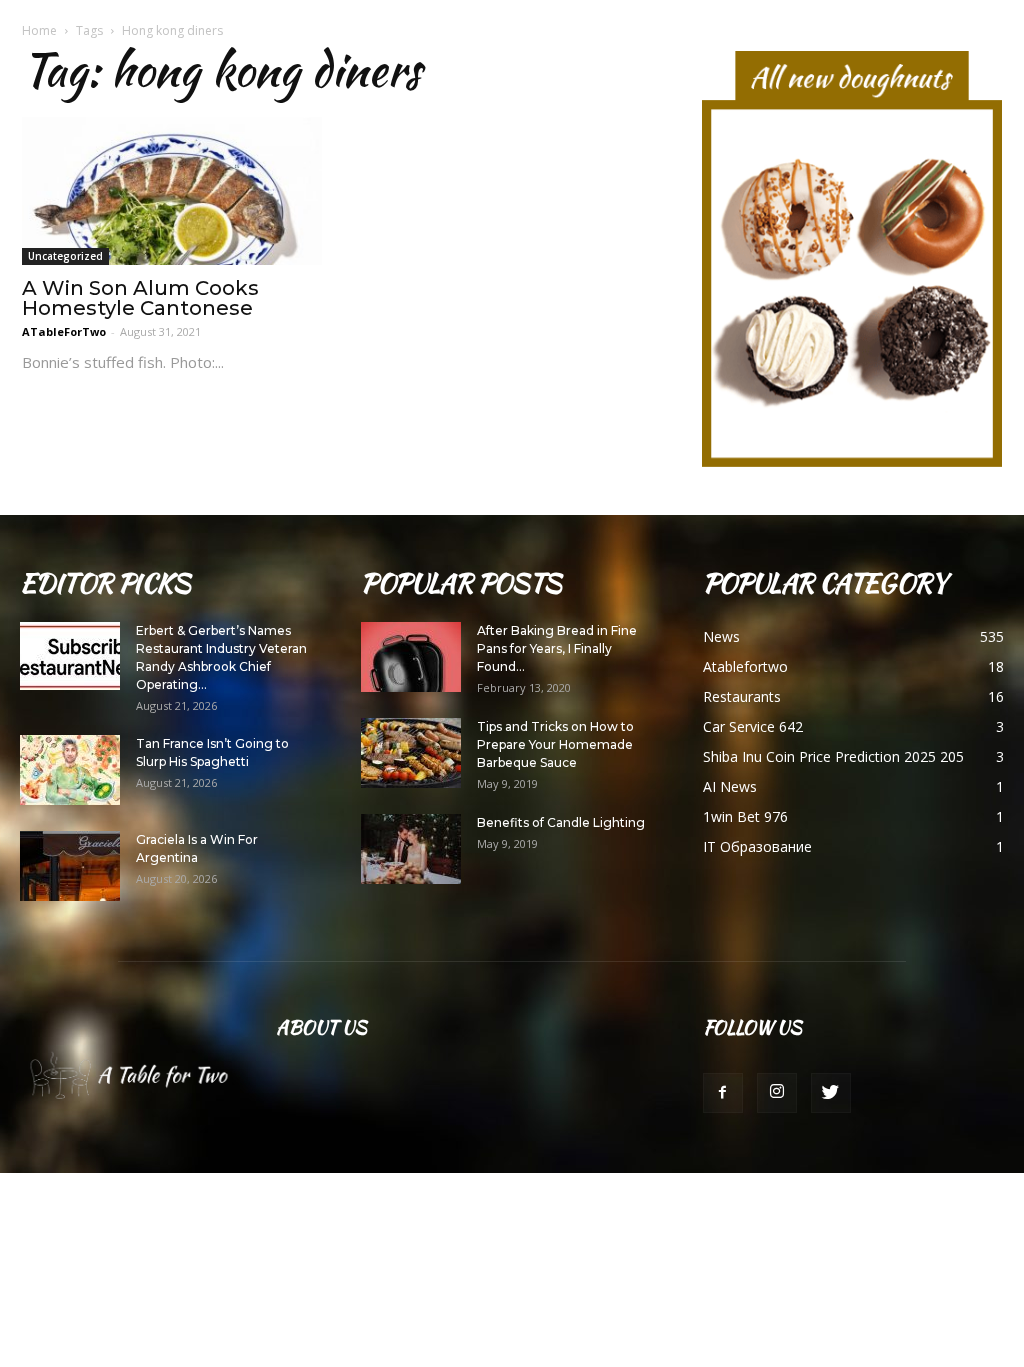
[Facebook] (723, 1093)
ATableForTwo (64, 331)
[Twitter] (831, 1093)
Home (39, 30)
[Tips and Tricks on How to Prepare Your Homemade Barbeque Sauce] (411, 753)
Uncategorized (65, 256)
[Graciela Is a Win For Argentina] (70, 866)
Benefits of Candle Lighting (561, 822)
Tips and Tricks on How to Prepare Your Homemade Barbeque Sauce (555, 744)
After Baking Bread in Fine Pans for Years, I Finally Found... (557, 648)
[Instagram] (777, 1093)
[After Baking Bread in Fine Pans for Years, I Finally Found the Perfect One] (411, 657)
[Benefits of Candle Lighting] (411, 849)
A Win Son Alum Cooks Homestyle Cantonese (140, 298)
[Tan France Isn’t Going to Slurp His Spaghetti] (70, 770)
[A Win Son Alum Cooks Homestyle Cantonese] (172, 191)
